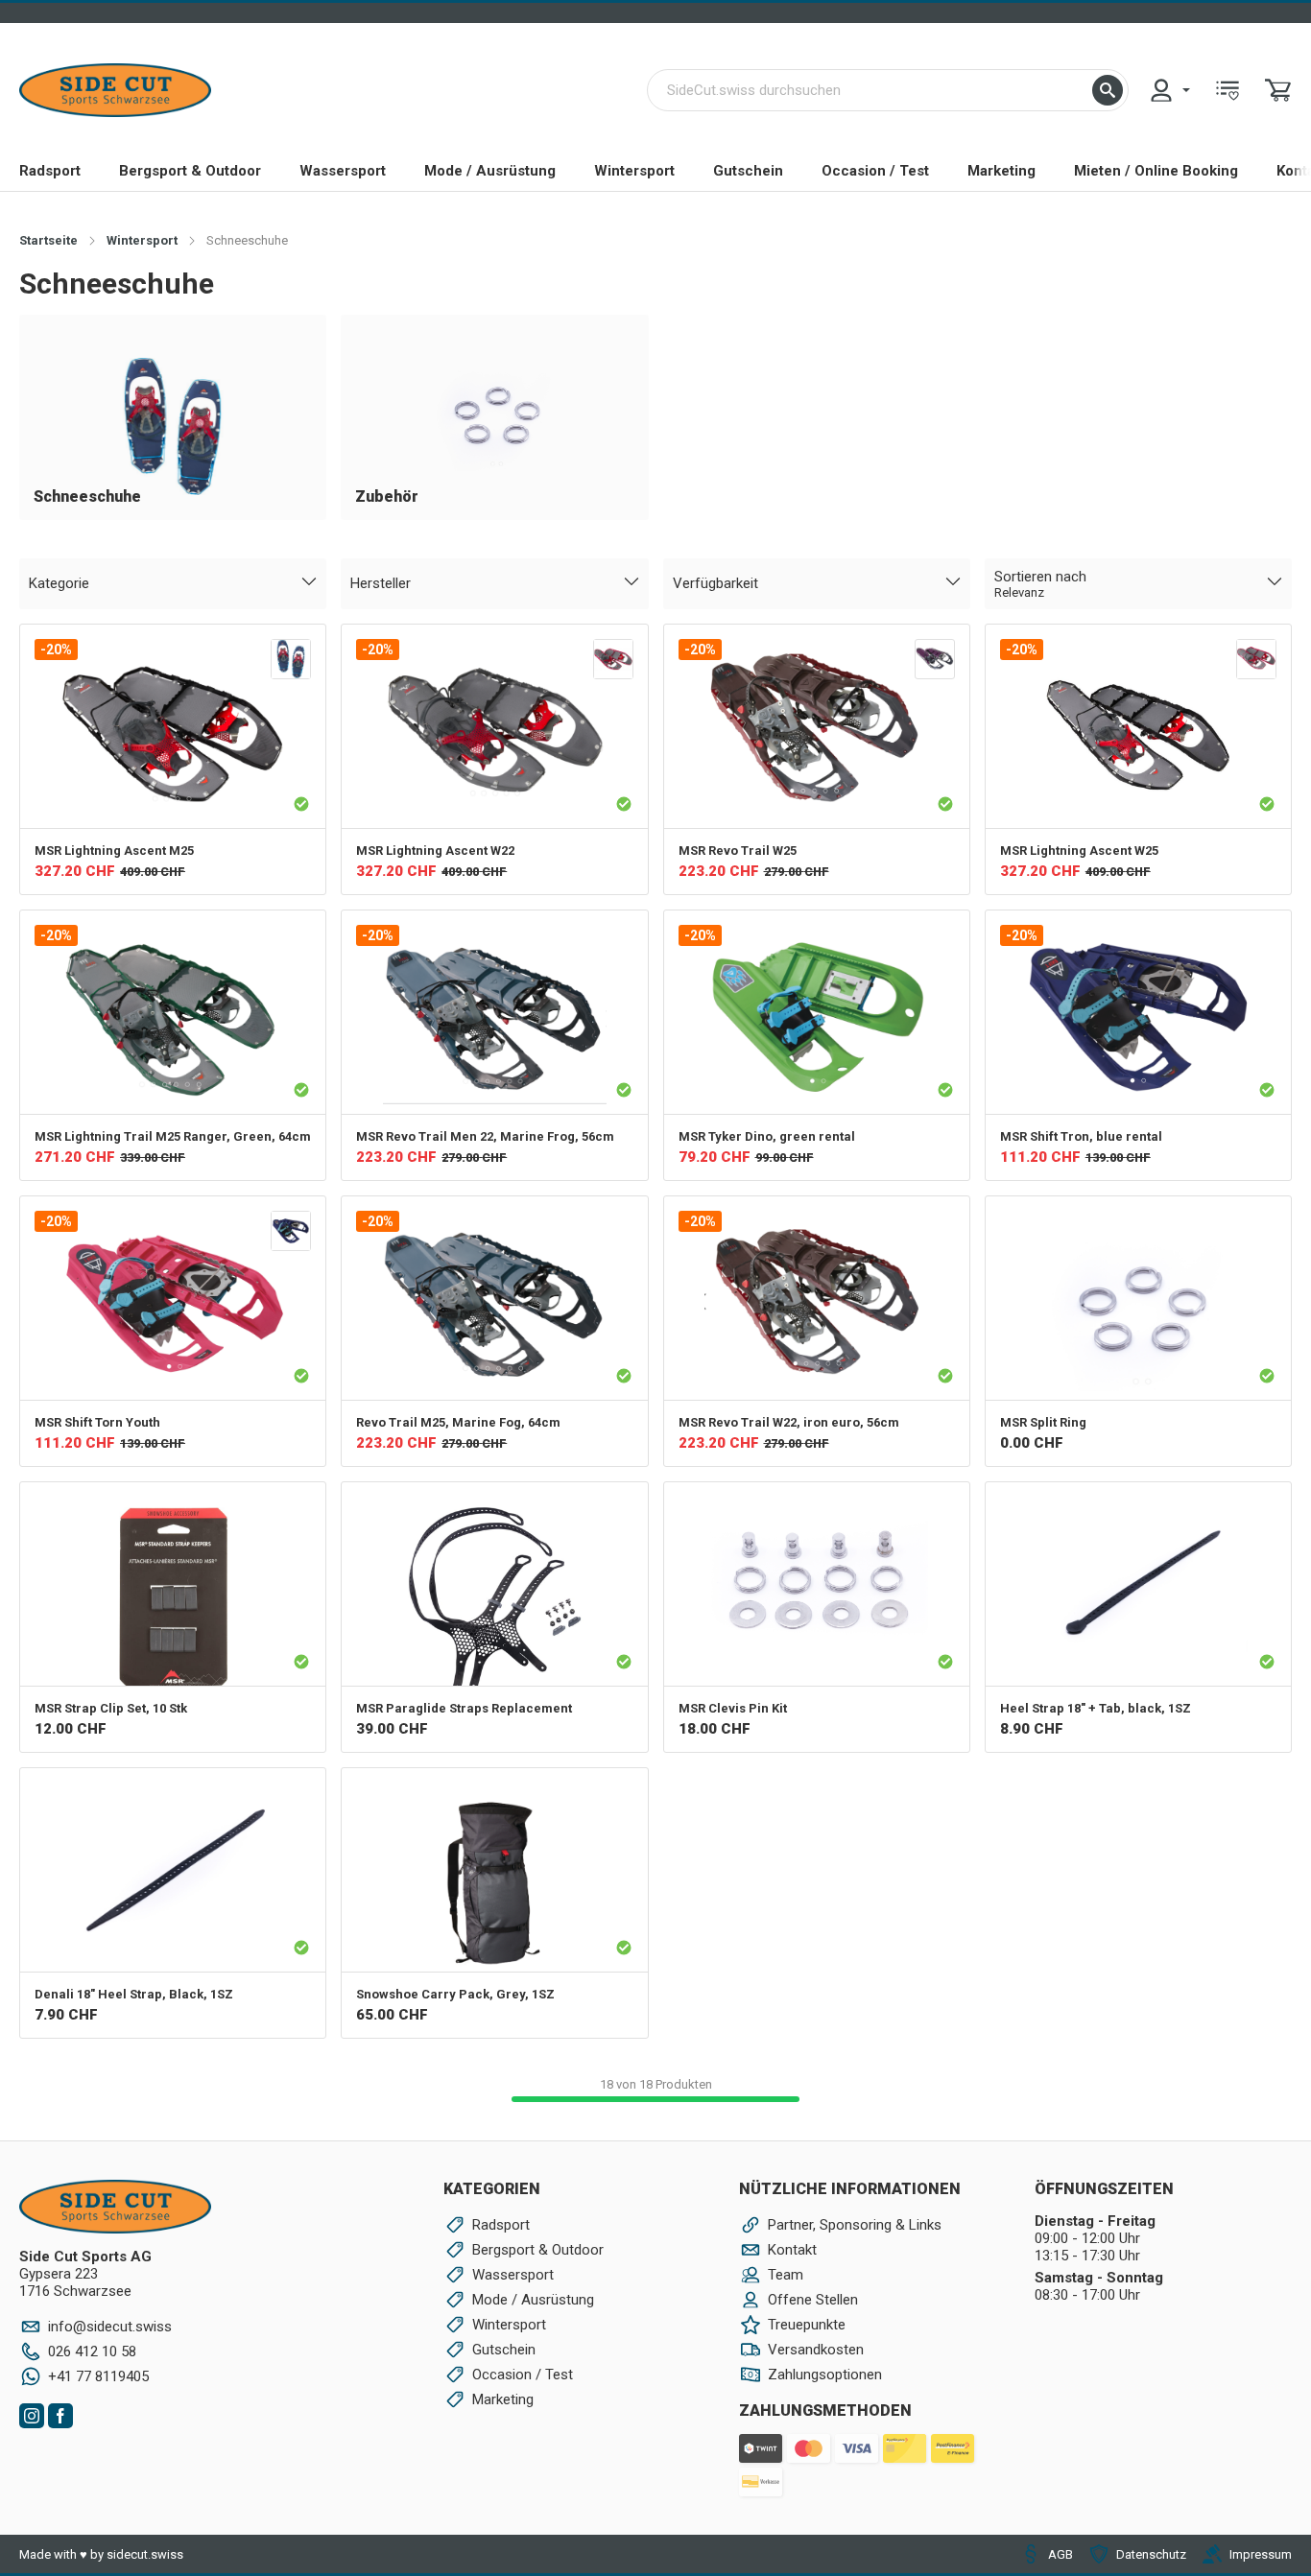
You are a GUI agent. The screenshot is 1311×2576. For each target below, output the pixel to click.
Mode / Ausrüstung (490, 171)
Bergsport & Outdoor (190, 171)
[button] (1108, 90)
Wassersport (343, 171)
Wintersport (634, 171)
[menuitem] (1169, 90)
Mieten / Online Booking (1156, 171)
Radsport (50, 171)
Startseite (48, 240)
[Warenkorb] (1278, 90)
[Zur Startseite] (115, 90)
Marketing (1001, 171)
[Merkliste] (1228, 90)
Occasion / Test (875, 171)
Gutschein (748, 171)
